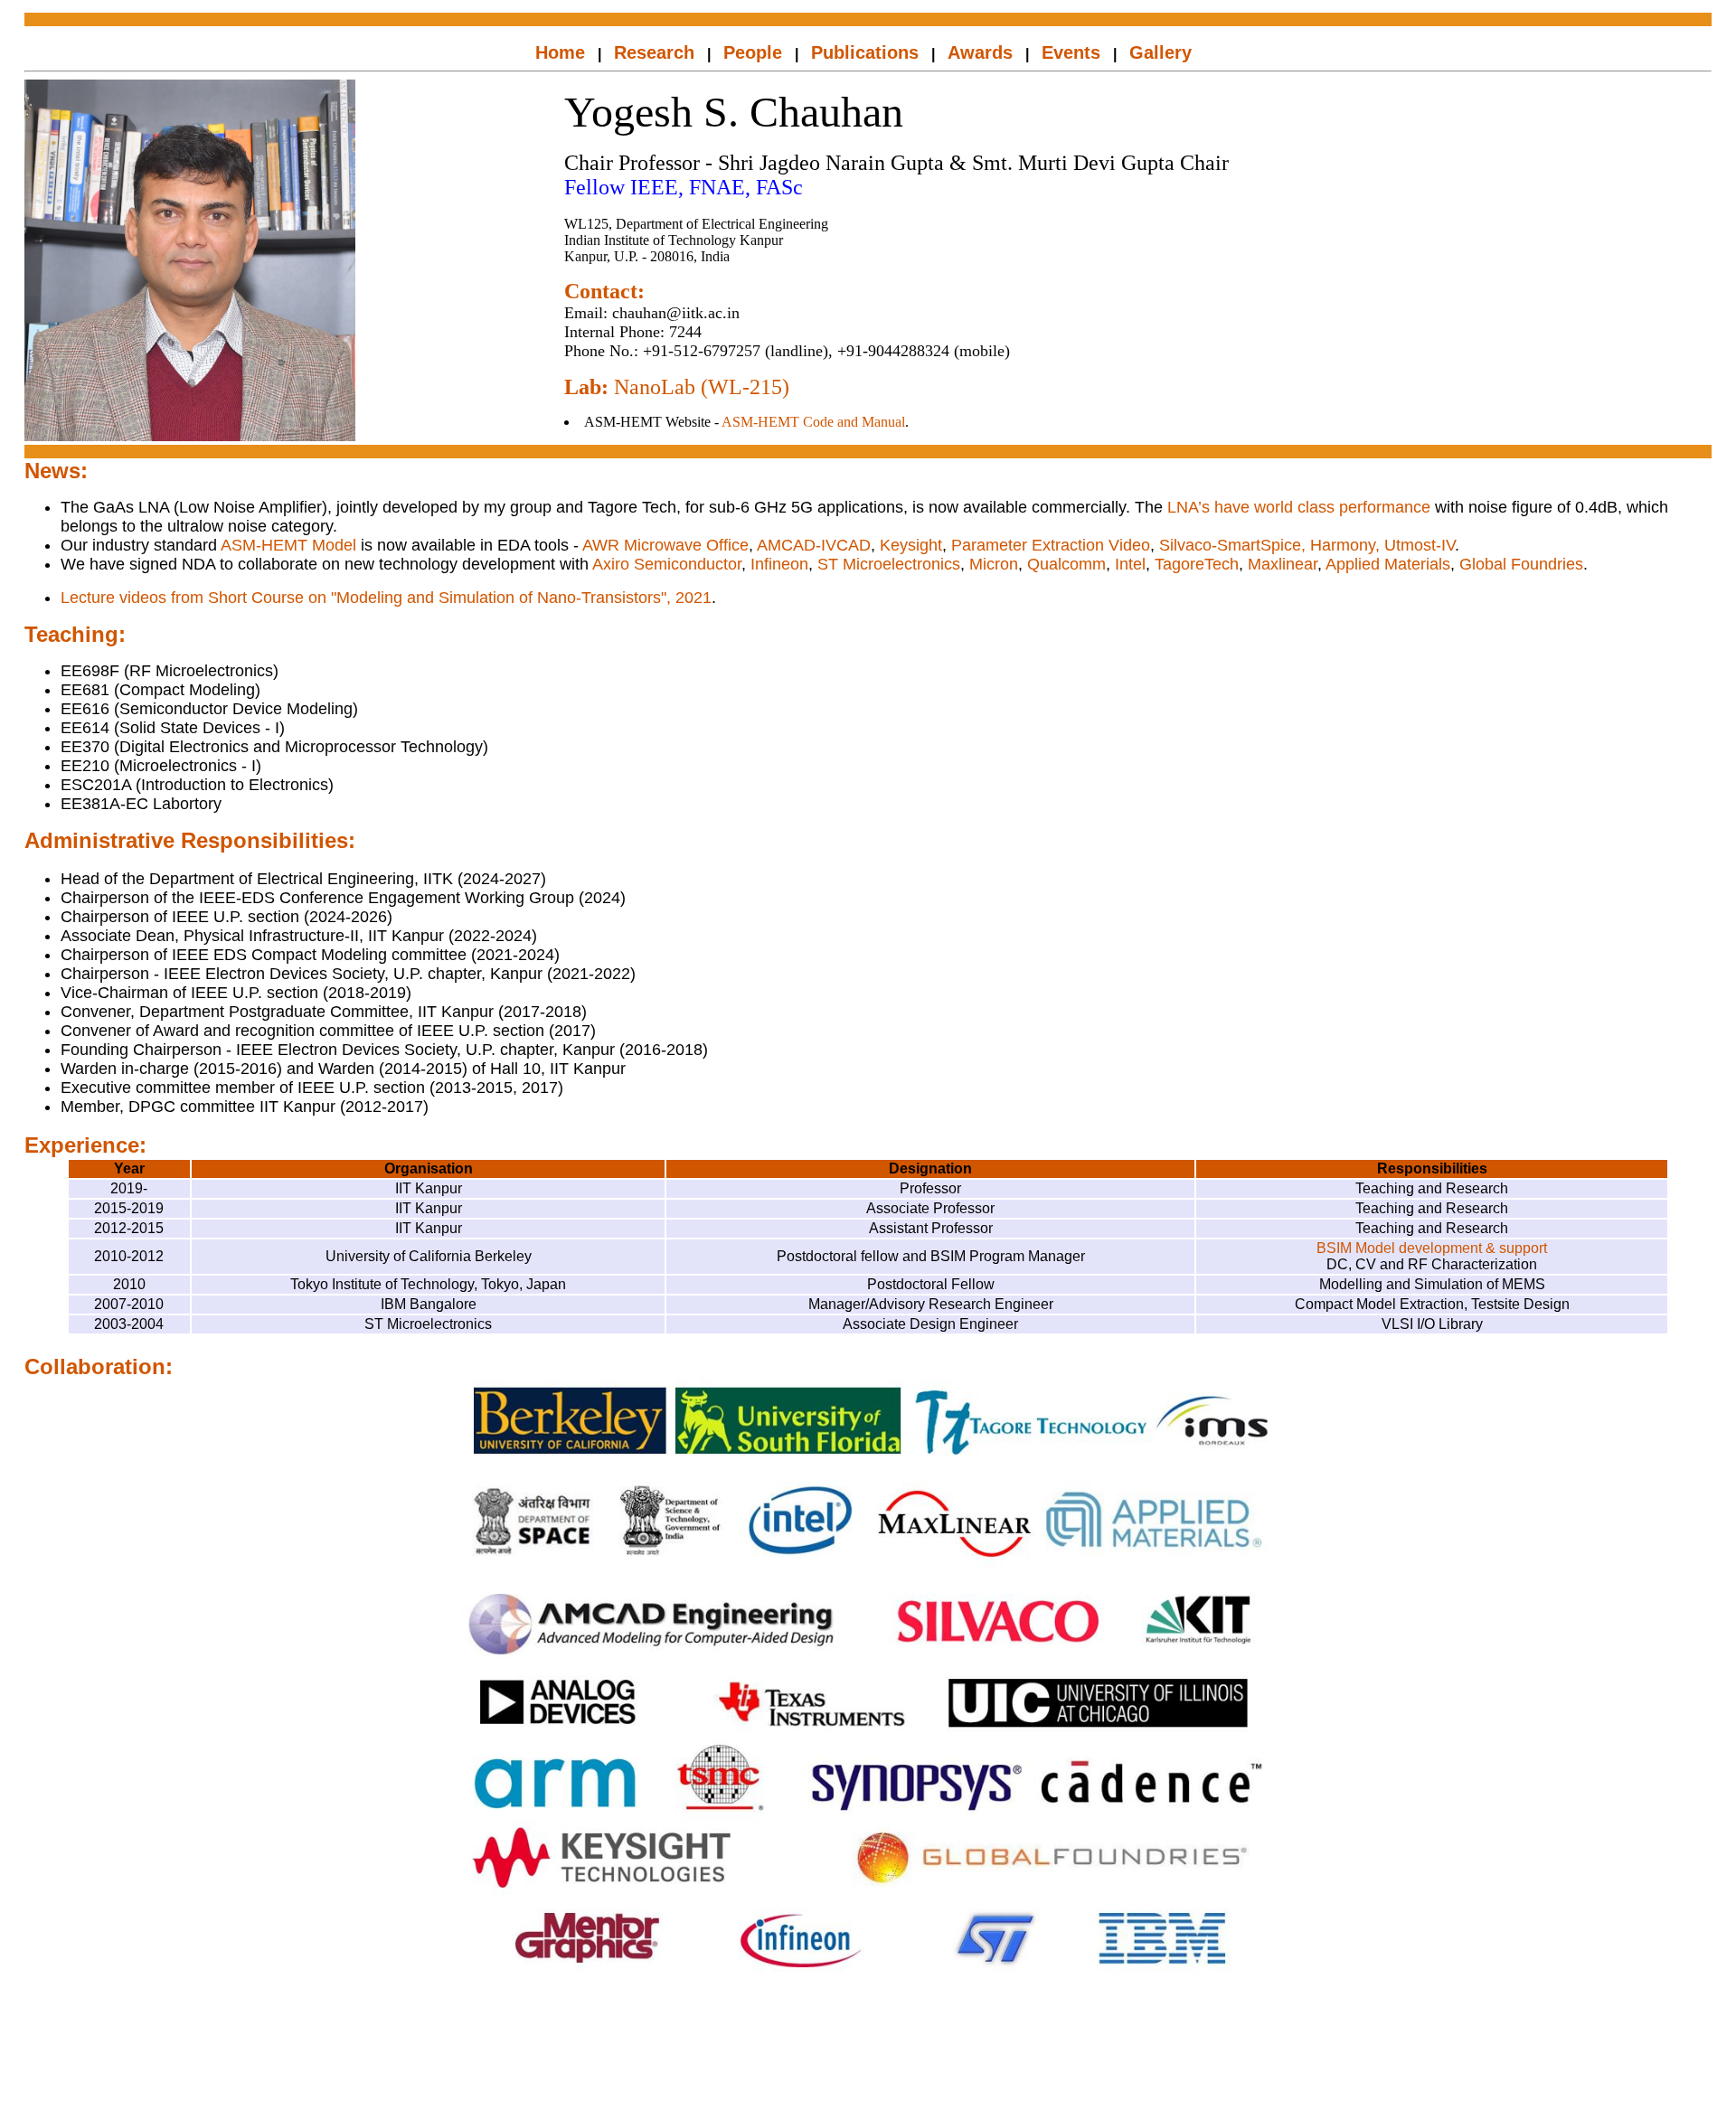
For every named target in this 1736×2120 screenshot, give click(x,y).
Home (560, 52)
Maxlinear (1283, 564)
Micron (994, 564)
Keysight (911, 545)
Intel (1130, 564)
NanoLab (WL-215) (702, 387)
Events (1071, 52)
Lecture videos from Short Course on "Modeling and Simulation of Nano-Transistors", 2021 (386, 598)
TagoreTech (1197, 564)
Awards (980, 52)
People (753, 52)
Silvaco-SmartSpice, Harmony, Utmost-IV (1307, 545)
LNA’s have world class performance (1299, 507)
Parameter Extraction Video (1051, 545)
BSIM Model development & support (1432, 1248)
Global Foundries (1521, 564)
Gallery (1160, 52)
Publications (865, 52)
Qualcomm (1066, 564)
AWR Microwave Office (665, 545)
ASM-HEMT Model (288, 545)
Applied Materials (1388, 564)
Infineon (779, 564)
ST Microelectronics (889, 564)
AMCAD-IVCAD (814, 545)
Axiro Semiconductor (667, 564)
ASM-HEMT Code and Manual (813, 422)
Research (654, 52)
